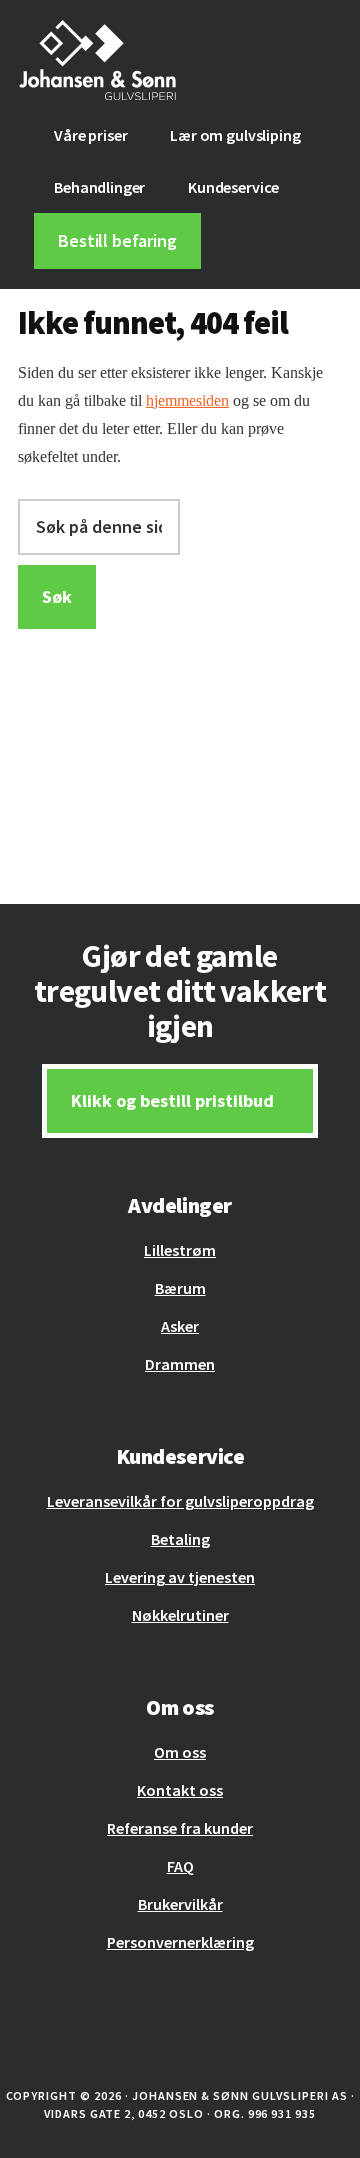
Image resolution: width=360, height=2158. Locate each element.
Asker (180, 1326)
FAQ (180, 1866)
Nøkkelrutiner (180, 1615)
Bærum (180, 1288)
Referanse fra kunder (180, 1828)
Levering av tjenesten (180, 1577)
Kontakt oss (180, 1790)
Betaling (180, 1539)
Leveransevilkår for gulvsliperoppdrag (180, 1501)
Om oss (180, 1752)
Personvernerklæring (180, 1942)
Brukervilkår (180, 1904)
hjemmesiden (187, 400)
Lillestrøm (180, 1250)
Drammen (180, 1364)
